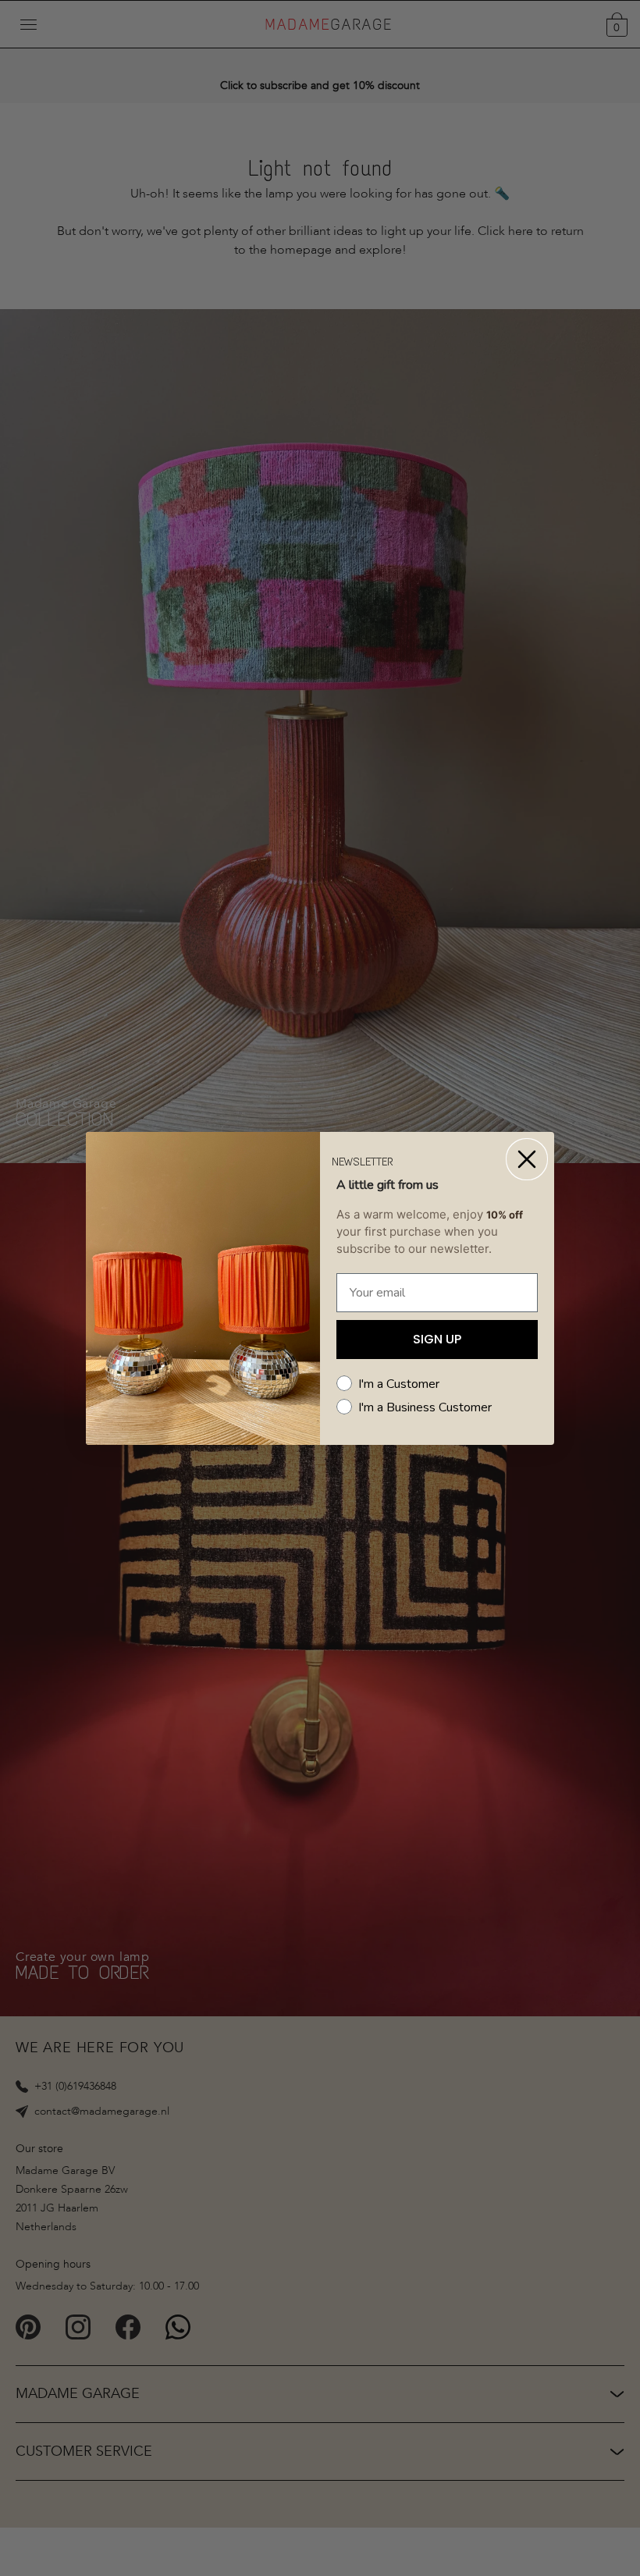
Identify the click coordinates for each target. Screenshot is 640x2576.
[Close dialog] (527, 1159)
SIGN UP (437, 1339)
